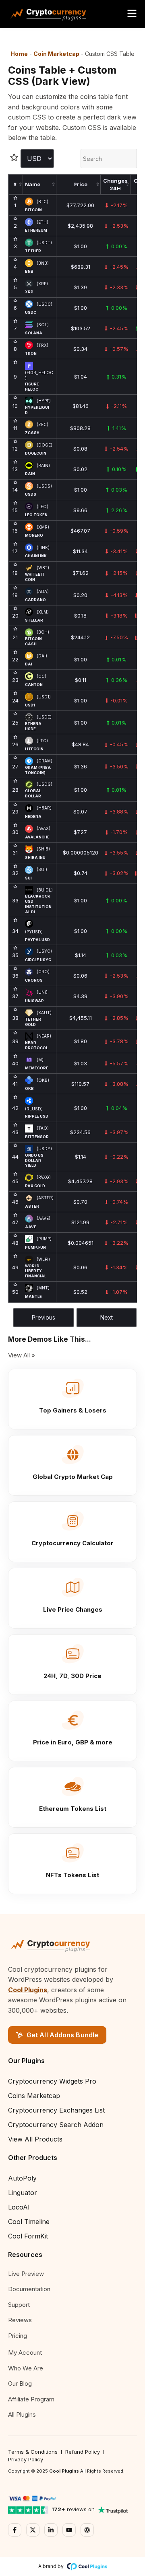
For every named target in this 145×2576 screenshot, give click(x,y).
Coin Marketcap (56, 54)
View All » (22, 1355)
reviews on (73, 2509)
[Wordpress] (87, 2530)
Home (19, 54)
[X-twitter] (33, 2530)
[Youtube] (69, 2530)
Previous (43, 1317)
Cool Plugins (28, 1990)
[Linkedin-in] (51, 2530)
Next (107, 1317)
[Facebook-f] (15, 2530)
